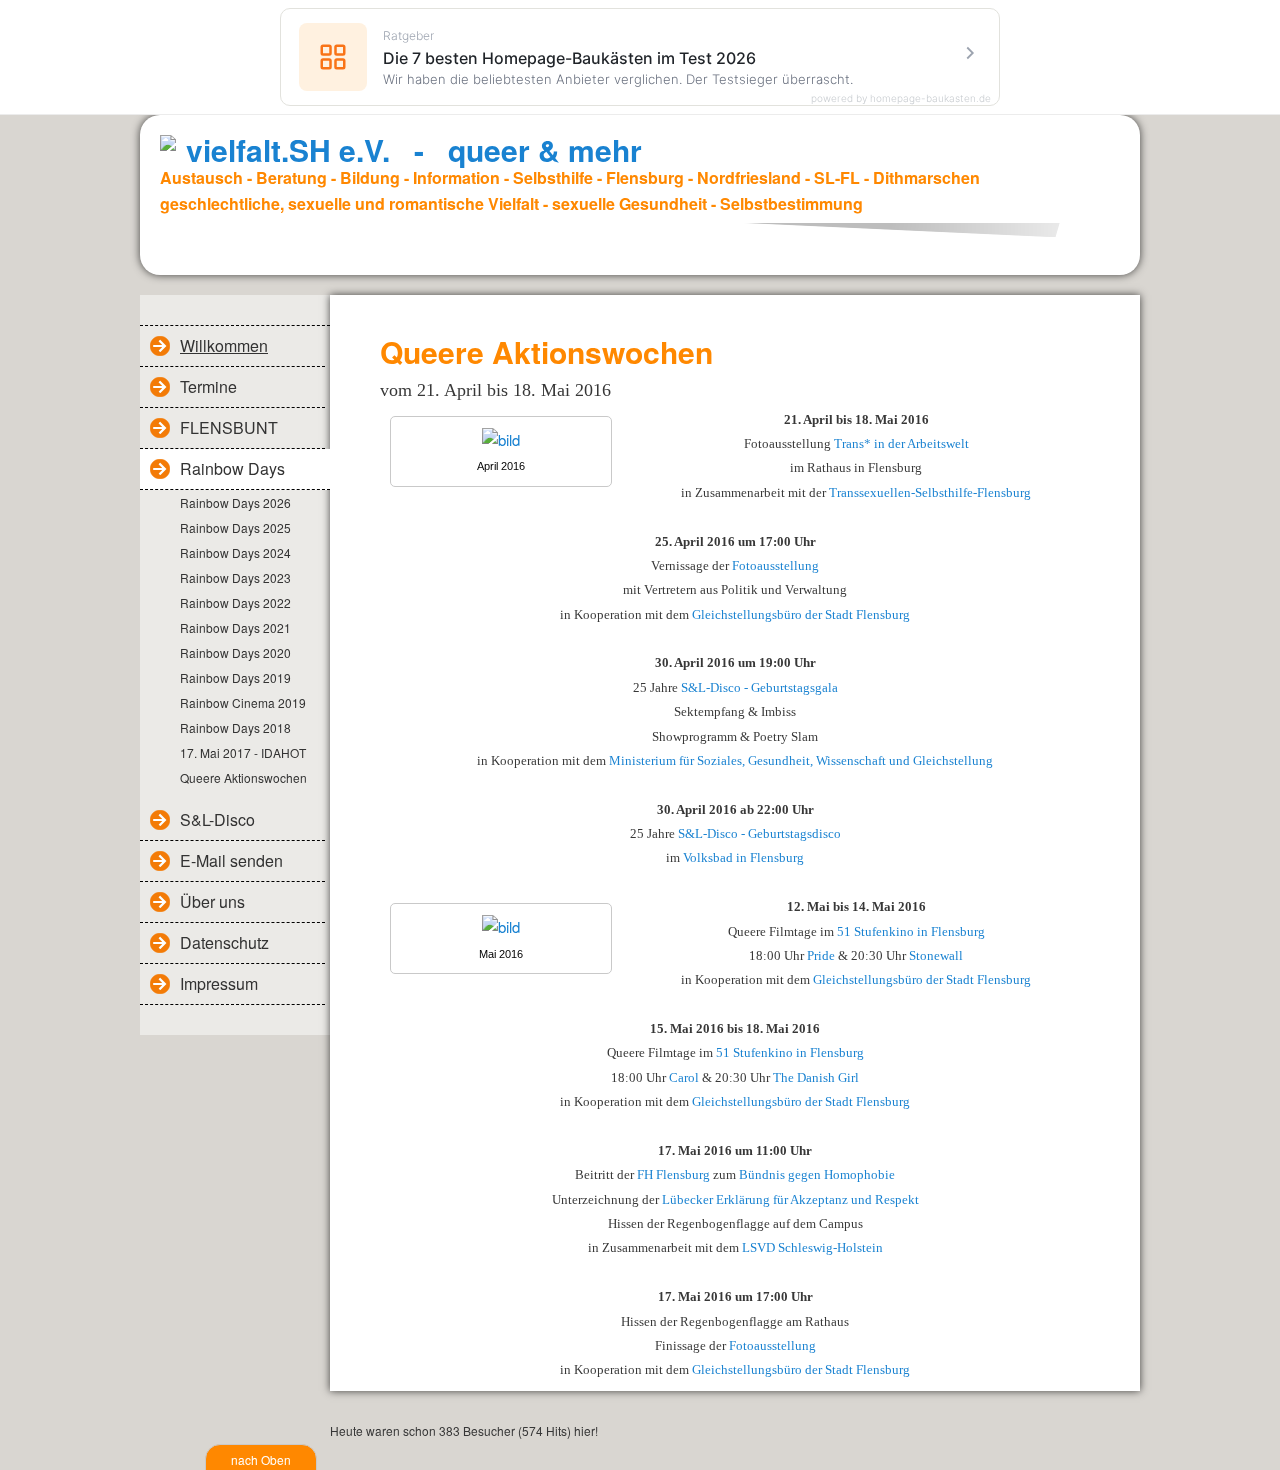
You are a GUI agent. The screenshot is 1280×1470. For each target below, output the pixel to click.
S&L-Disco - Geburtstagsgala (759, 687)
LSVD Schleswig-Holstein (812, 1247)
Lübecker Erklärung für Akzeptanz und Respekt (790, 1199)
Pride (821, 955)
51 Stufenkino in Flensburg (911, 931)
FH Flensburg (673, 1174)
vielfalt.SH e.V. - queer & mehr (414, 149)
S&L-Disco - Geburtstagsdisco (759, 833)
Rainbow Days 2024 (235, 552)
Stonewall (936, 955)
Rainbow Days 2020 (235, 652)
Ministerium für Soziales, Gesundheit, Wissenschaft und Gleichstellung (801, 760)
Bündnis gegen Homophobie (817, 1174)
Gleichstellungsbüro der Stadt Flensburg (801, 614)
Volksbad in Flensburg (743, 857)
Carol (684, 1077)
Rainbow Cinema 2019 (243, 702)
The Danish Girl (816, 1077)
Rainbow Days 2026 (235, 502)
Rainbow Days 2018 (235, 727)
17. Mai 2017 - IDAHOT (243, 752)
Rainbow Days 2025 (235, 527)
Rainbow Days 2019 (235, 677)
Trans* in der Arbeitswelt (901, 443)
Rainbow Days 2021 (235, 627)
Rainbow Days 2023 (235, 577)
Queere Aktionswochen (243, 777)
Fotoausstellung (775, 565)
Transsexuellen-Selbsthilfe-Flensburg (930, 492)
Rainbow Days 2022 (235, 602)
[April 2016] (501, 439)
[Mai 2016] (501, 926)
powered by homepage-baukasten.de (901, 98)
